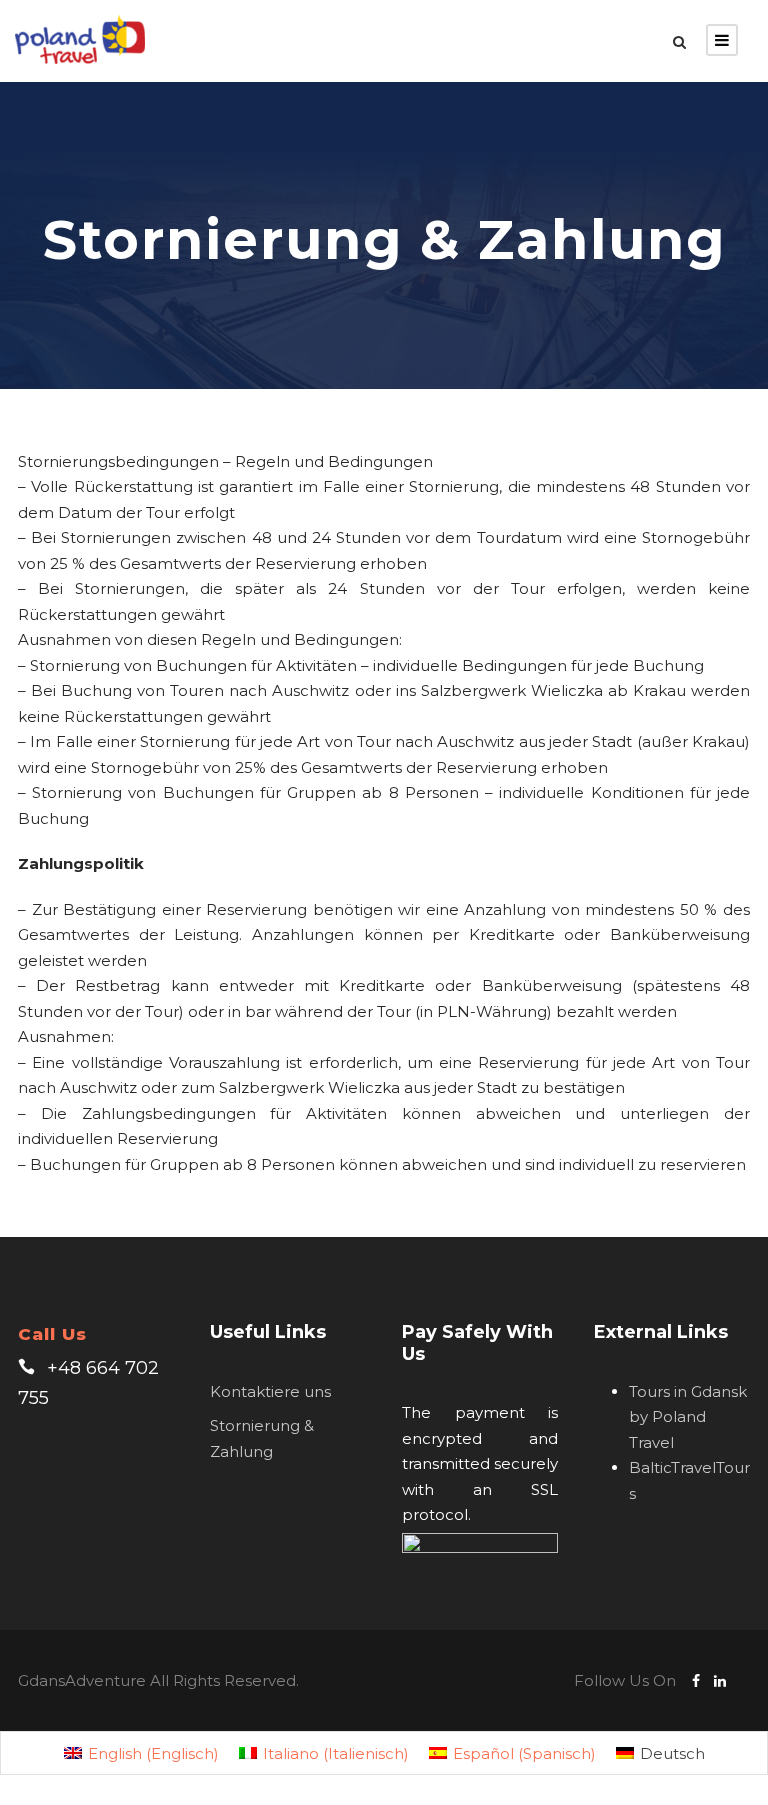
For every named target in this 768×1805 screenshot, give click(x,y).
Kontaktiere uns (270, 1391)
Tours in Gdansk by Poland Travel (688, 1417)
